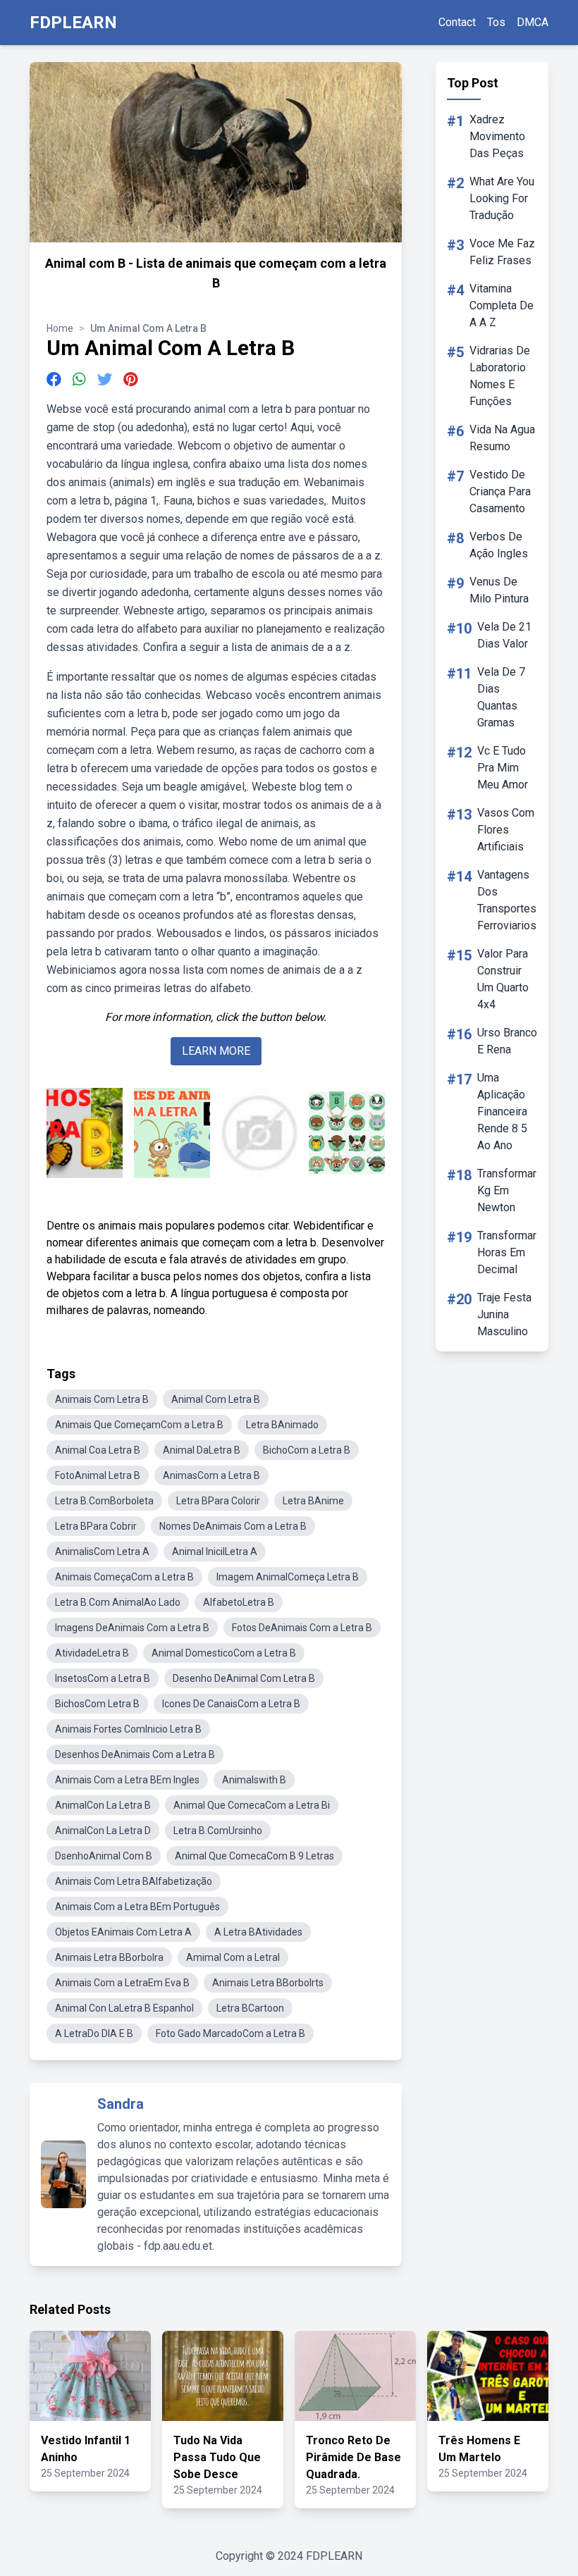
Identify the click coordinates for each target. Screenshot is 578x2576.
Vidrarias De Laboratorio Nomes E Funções (500, 376)
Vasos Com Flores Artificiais (506, 830)
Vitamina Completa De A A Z (502, 305)
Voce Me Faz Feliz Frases (502, 252)
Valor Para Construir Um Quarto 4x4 (503, 979)
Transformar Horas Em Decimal (507, 1252)
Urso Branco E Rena (507, 1041)
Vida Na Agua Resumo (502, 438)
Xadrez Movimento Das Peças (497, 136)
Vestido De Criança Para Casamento (500, 491)
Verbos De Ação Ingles (499, 545)
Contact (457, 22)
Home (60, 328)
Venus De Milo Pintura (499, 590)
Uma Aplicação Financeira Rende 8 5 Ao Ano (502, 1111)
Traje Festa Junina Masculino (504, 1314)
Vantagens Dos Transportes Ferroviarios (507, 900)
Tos (496, 22)
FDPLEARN (73, 23)
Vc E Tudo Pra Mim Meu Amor (503, 768)
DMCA (533, 22)
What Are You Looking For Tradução (502, 198)
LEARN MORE (216, 1051)
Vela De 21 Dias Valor (504, 635)
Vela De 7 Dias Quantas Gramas (501, 697)
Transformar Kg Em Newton (507, 1190)
